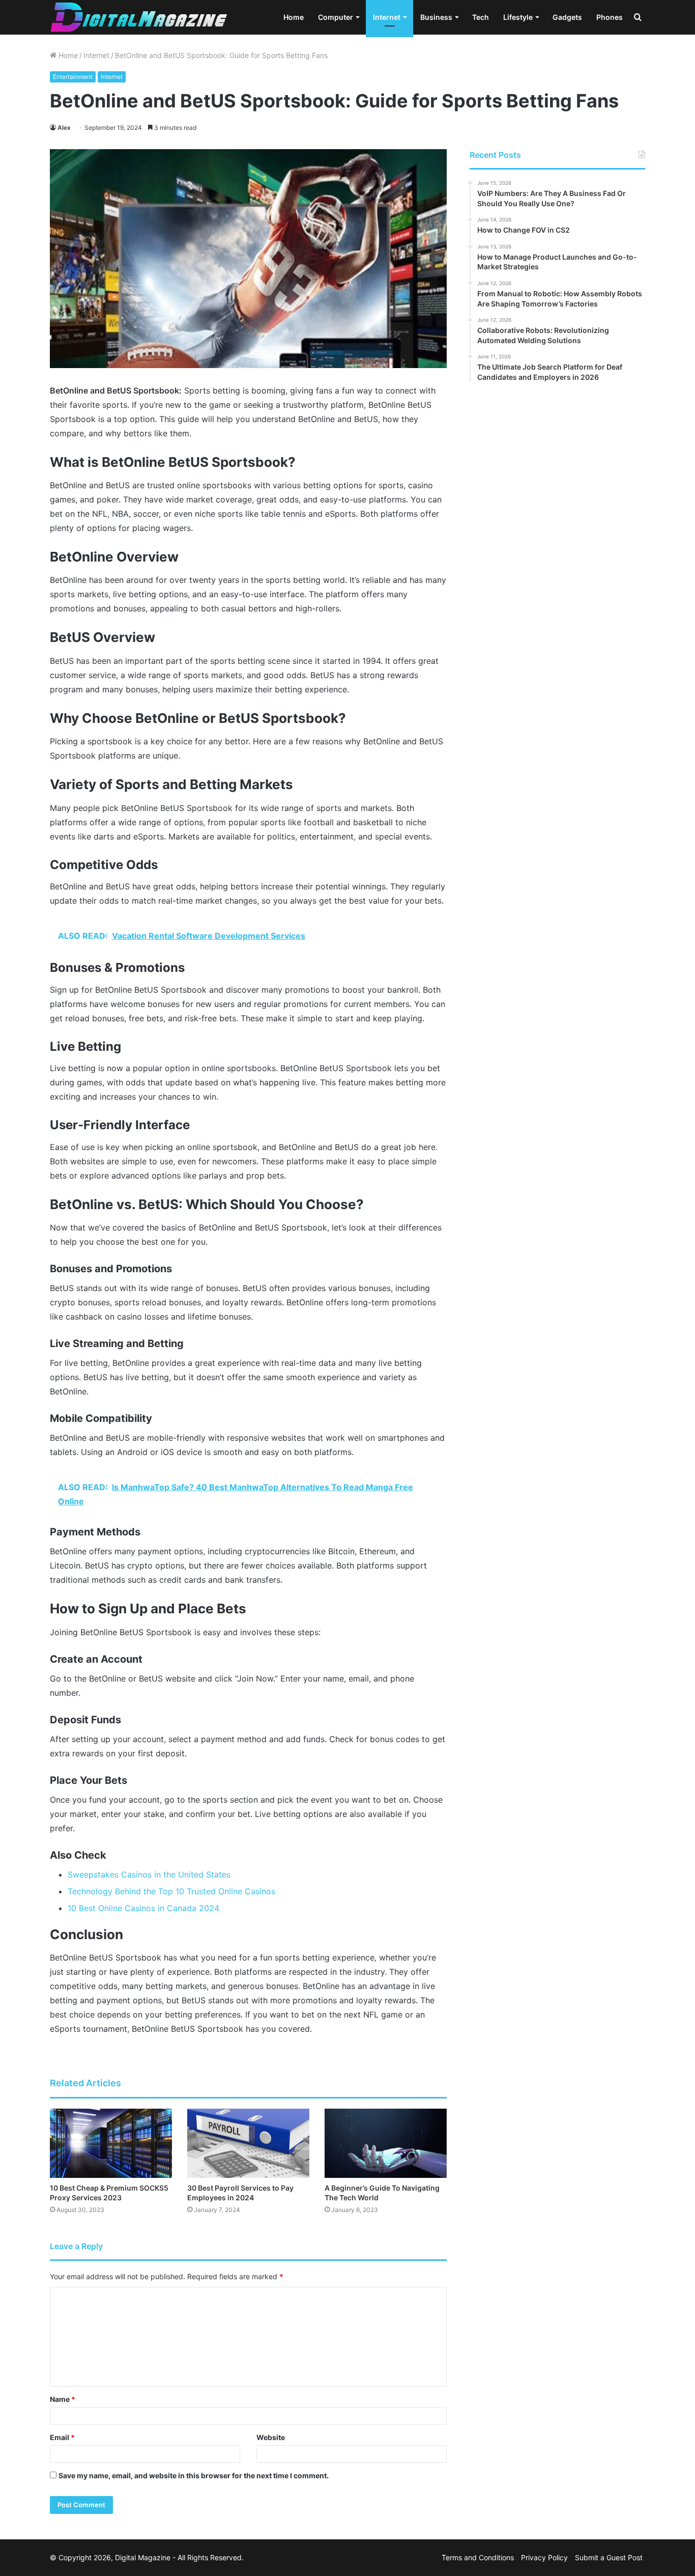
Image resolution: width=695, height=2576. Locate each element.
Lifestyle (518, 17)
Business (436, 17)
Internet (387, 17)
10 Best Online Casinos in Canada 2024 (143, 1908)
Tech (481, 17)
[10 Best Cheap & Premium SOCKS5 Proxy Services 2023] (111, 2143)
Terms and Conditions (478, 2557)
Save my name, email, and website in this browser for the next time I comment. (194, 2475)
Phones (610, 17)
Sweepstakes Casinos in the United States (149, 1874)
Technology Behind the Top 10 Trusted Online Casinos (171, 1891)
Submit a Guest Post (609, 2557)
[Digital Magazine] (139, 17)
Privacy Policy (544, 2557)
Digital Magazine (143, 2557)
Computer (336, 17)
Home (294, 17)
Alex (64, 128)
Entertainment (73, 77)
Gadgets (567, 17)
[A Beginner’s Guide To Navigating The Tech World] (386, 2143)
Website (271, 2437)
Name (63, 2399)
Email (62, 2437)
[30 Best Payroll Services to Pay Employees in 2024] (248, 2143)
